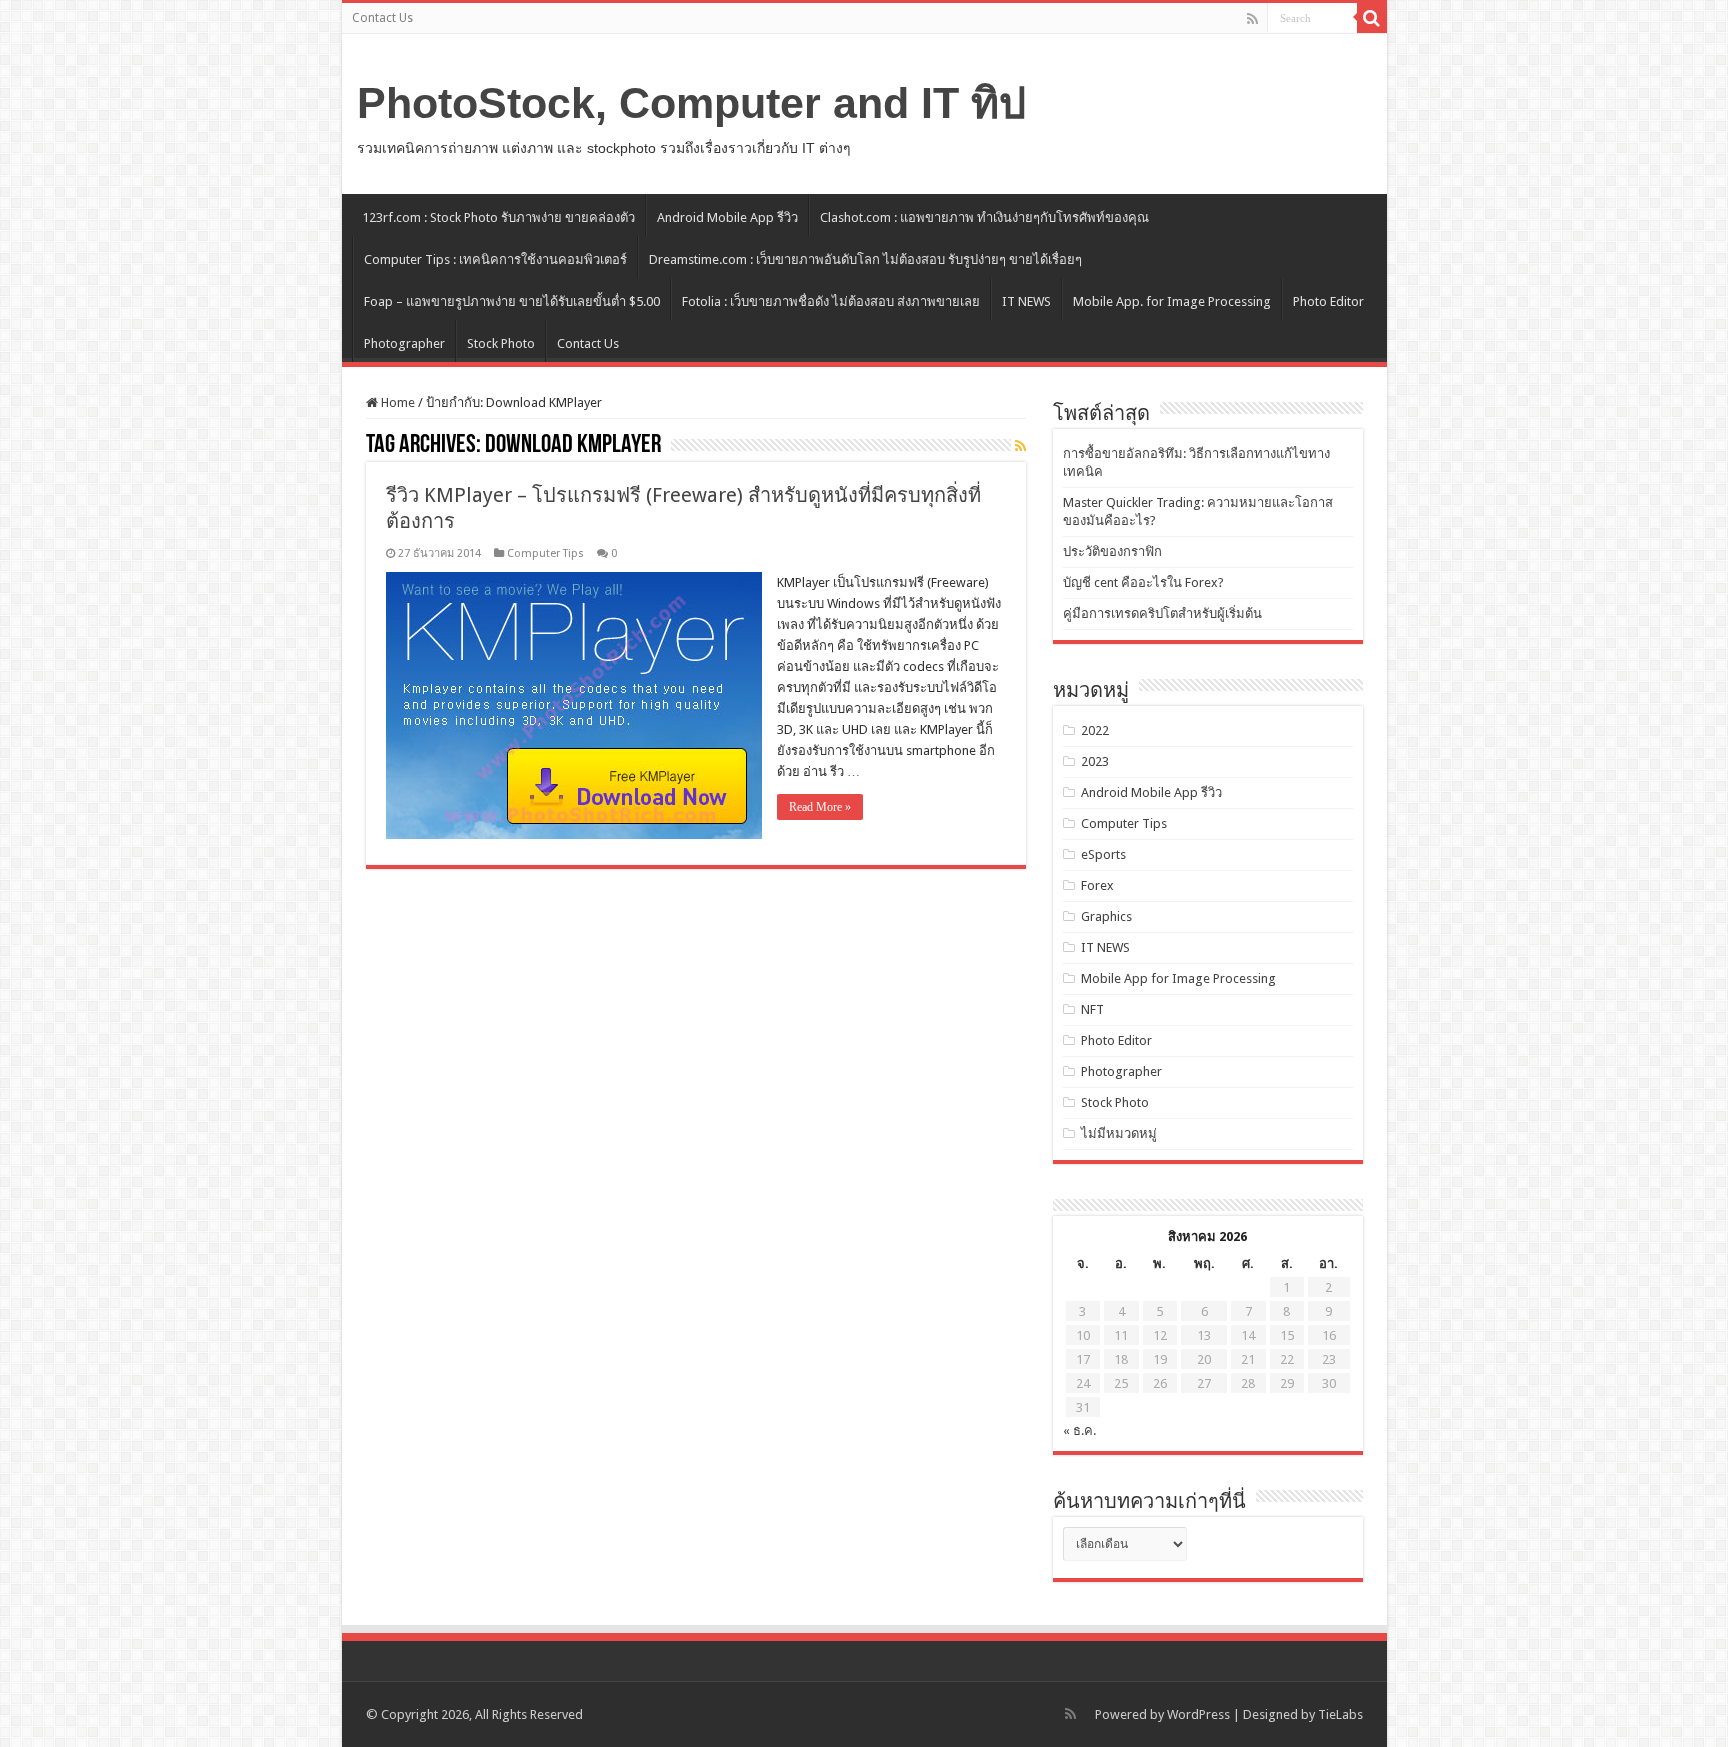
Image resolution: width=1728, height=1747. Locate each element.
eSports (1103, 854)
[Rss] (1252, 19)
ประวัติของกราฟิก (1112, 551)
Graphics (1106, 916)
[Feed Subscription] (1020, 446)
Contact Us (382, 18)
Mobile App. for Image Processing (1172, 301)
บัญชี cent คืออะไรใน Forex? (1143, 582)
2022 (1095, 730)
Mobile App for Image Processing (1178, 978)
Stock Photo (501, 343)
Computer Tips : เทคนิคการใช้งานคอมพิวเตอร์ (495, 259)
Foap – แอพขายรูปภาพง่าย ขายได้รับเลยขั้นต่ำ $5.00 (512, 301)
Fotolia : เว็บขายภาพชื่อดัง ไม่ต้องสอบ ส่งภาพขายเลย (831, 301)
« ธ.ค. (1079, 1430)
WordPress (1198, 1714)
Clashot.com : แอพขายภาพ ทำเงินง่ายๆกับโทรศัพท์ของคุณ (984, 217)
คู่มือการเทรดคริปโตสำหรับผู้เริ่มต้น (1162, 613)
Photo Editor (1328, 301)
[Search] (1372, 18)
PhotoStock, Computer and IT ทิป (691, 103)
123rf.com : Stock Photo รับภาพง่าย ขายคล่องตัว (498, 217)
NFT (1092, 1009)
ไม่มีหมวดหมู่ (1119, 1133)
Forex (1097, 885)
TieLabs (1340, 1714)
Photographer (404, 343)
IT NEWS (1026, 301)
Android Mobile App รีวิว (727, 217)
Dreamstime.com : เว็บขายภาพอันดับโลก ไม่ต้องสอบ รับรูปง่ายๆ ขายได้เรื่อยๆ (865, 259)
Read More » (820, 807)
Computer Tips (545, 553)
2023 (1095, 761)
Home (396, 402)
